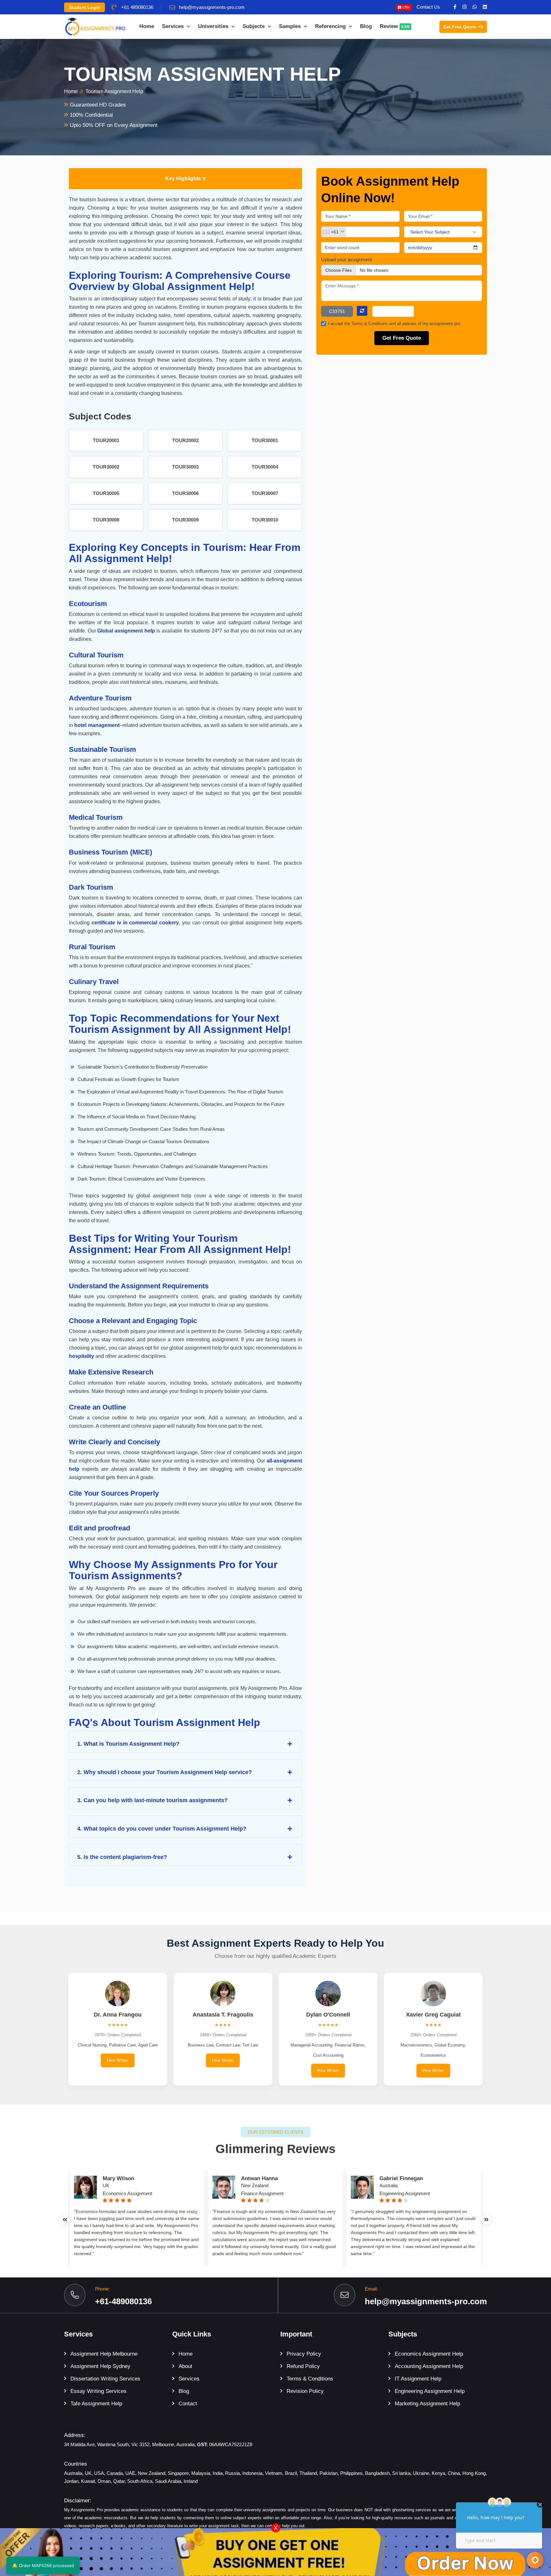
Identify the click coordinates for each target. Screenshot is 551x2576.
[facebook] (455, 7)
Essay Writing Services (99, 2391)
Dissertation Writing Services (105, 2379)
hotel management (97, 725)
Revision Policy (305, 2391)
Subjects (254, 26)
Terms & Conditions (370, 324)
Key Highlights (184, 178)
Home (147, 26)
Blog (366, 26)
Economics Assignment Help (429, 2354)
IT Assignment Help (418, 2379)
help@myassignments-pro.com (212, 7)
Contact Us (428, 7)
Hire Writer (118, 2060)
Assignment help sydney (100, 2366)
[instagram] (464, 7)
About (185, 2366)
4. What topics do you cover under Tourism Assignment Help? (162, 1829)
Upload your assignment (346, 259)
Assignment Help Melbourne (104, 2354)
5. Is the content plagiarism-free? (122, 1857)
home (71, 91)
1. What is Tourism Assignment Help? (128, 1744)
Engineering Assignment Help (430, 2391)
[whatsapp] (475, 7)
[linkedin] (485, 7)
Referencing (330, 26)
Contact (188, 2404)
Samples (290, 26)
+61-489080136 (123, 2301)
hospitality (81, 1356)
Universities (213, 26)
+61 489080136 (137, 7)
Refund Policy (303, 2366)
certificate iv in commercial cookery (135, 923)
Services (173, 26)
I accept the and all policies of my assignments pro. (395, 324)
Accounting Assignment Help (429, 2366)
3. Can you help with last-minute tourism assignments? (152, 1800)
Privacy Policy (304, 2354)
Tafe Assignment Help (96, 2404)
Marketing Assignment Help (427, 2404)
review (395, 26)
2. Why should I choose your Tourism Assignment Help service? (165, 1772)
